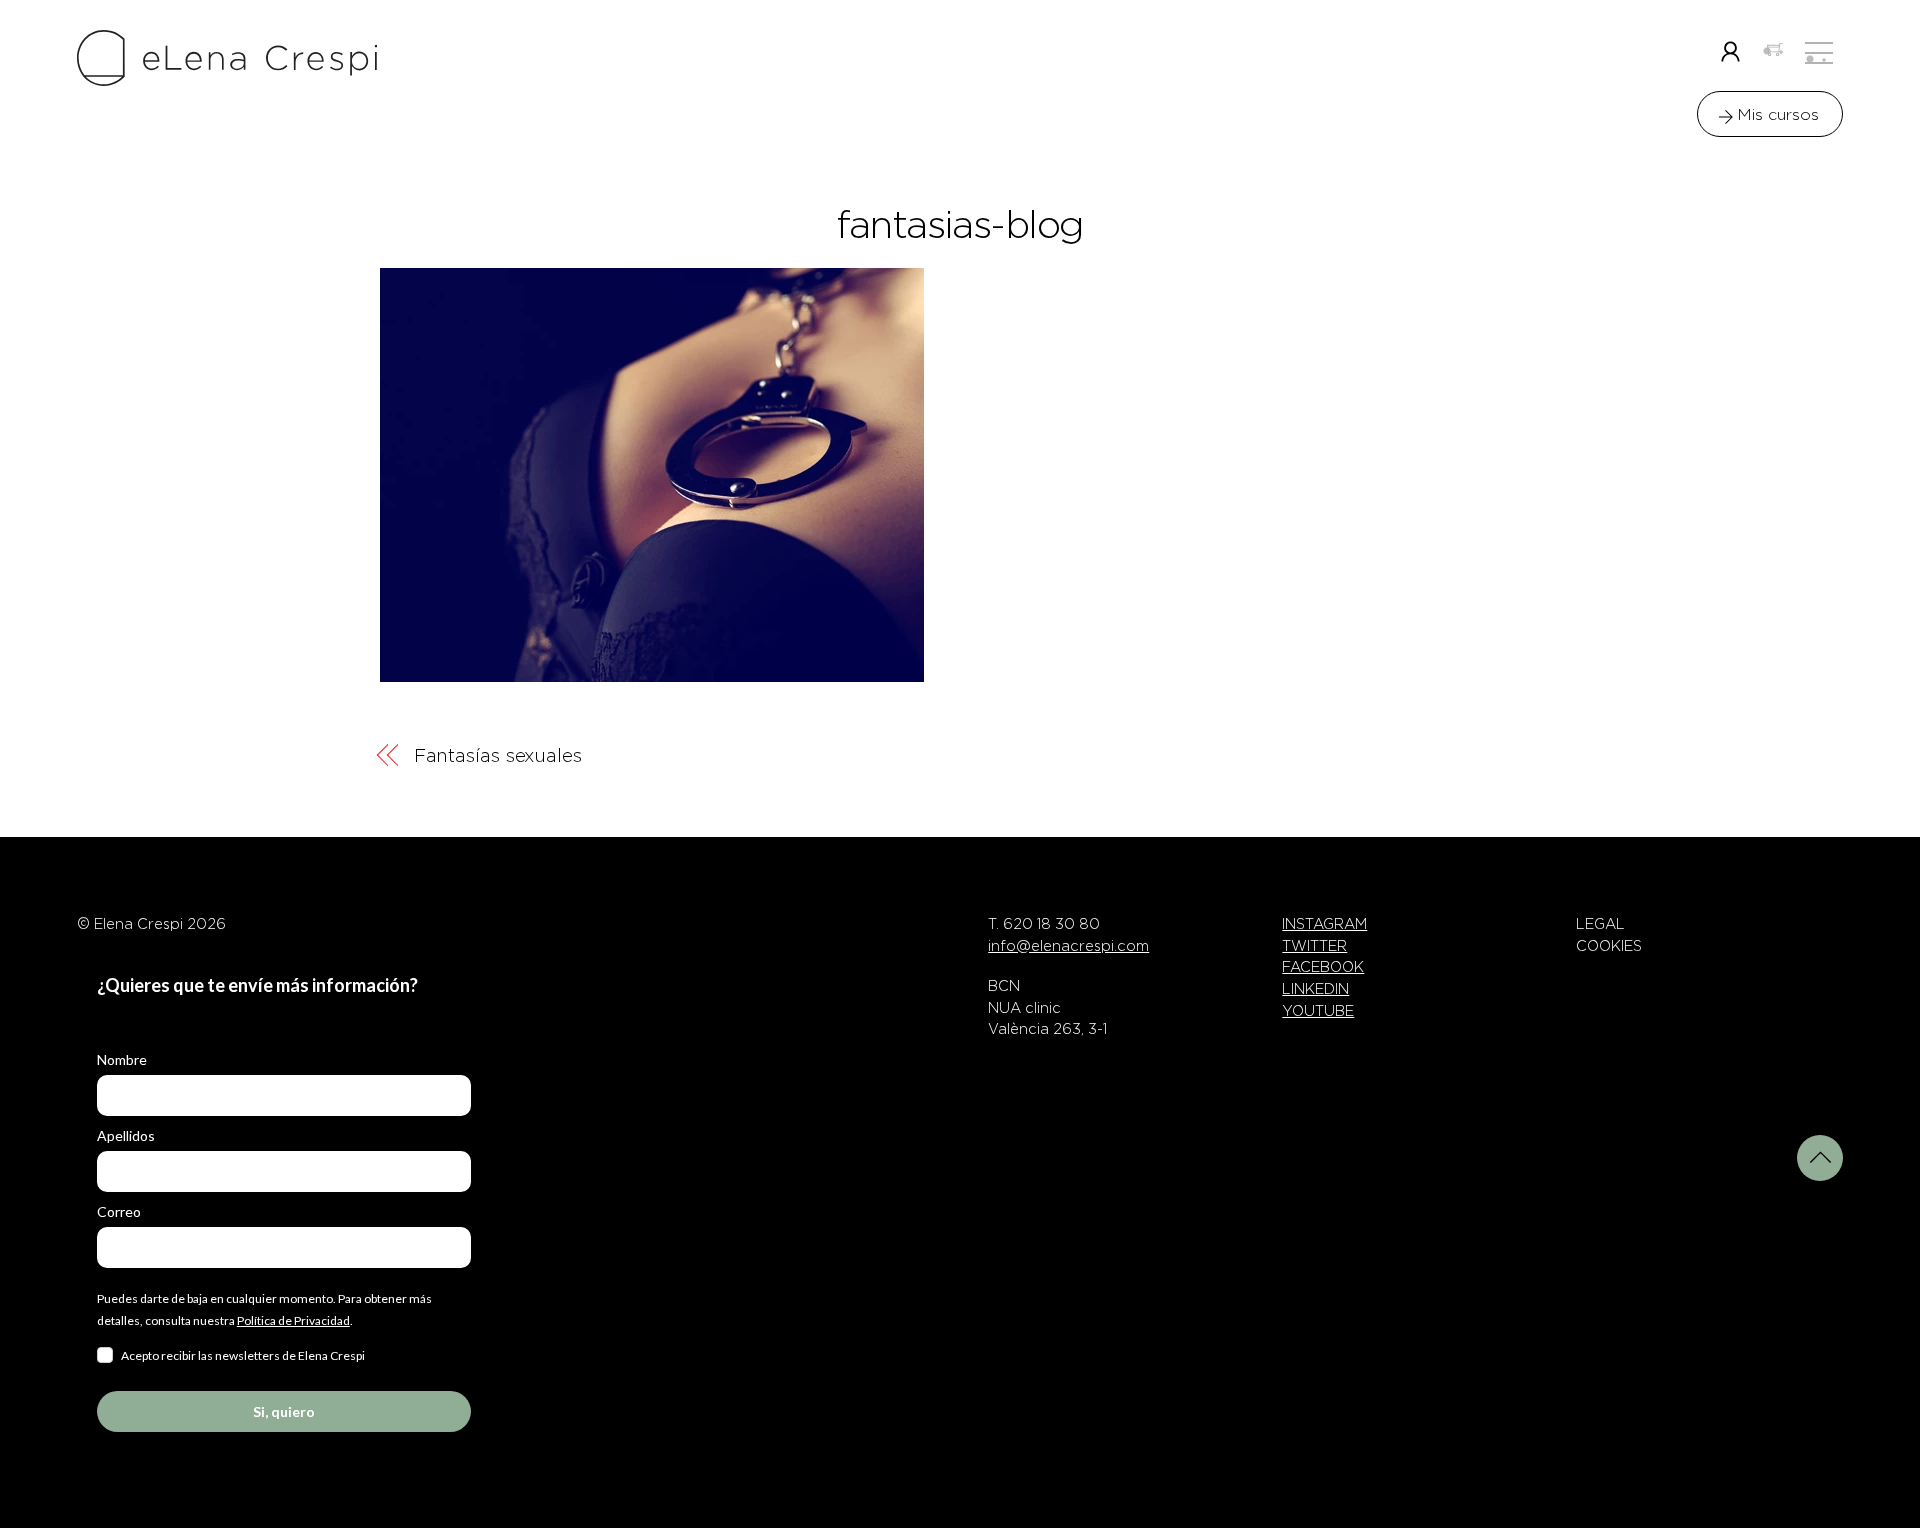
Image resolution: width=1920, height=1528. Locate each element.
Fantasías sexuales (498, 755)
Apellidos (126, 1135)
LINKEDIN (1315, 989)
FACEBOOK (1323, 967)
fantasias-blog (960, 225)
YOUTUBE (1318, 1011)
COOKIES (1609, 946)
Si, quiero (284, 1411)
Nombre (122, 1059)
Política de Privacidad (293, 1320)
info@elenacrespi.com (1068, 946)
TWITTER (1314, 946)
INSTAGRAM (1324, 924)
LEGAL (1600, 924)
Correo (119, 1211)
